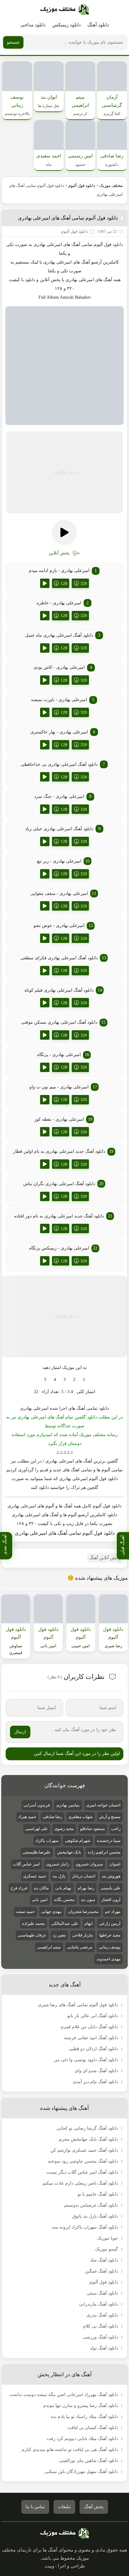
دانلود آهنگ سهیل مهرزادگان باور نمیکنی (81, 2472)
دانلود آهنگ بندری (102, 2315)
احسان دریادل (84, 1876)
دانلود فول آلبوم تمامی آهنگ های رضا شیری (78, 2005)
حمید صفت (25, 1912)
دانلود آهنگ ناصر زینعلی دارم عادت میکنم (80, 2183)
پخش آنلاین (50, 280)
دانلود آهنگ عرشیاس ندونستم (91, 2205)
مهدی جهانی (51, 1912)
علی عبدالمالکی (65, 1923)
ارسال (20, 1732)
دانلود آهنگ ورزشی (100, 2337)
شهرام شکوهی (78, 1841)
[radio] (84, 1380)
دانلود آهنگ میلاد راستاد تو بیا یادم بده (84, 2417)
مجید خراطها (110, 1935)
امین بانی (40, 1900)
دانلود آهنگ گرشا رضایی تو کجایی (87, 2128)
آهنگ (76, 245)
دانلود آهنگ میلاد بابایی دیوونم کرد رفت (82, 2439)
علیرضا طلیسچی (37, 1852)
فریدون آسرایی (37, 1805)
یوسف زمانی (110, 1947)
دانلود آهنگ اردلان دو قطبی (93, 2049)
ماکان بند (41, 1888)
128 (64, 583)
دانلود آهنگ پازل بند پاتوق (95, 2216)
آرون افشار (111, 1900)
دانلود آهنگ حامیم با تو (98, 2194)
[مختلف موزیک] (65, 10)
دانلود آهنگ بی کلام (101, 2326)
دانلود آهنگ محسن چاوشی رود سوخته (83, 2161)
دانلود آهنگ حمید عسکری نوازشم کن (84, 2150)
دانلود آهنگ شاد (104, 2260)
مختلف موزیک (111, 185)
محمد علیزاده (33, 1923)
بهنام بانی (63, 1888)
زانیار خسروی (58, 1864)
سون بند (88, 1900)
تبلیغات (64, 2507)
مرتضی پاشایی (80, 1947)
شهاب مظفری (80, 1817)
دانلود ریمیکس (67, 25)
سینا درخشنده (109, 1841)
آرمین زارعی (110, 1923)
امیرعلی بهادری (57, 262)
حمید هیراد (27, 1817)
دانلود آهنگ (98, 25)
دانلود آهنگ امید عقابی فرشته (91, 2038)
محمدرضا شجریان (83, 1912)
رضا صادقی (52, 1817)
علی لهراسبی (36, 1829)
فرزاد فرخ (19, 1888)
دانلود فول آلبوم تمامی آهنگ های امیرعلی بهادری (68, 218)
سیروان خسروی (89, 1864)
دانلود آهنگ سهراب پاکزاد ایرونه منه (85, 2227)
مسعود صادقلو (93, 1829)
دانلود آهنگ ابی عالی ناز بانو (93, 2016)
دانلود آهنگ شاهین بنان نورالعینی (88, 2461)
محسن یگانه (64, 1900)
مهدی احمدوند (108, 1959)
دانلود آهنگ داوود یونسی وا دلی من (86, 2060)
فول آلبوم (103, 245)
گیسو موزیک (107, 2249)
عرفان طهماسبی (32, 1935)
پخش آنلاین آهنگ (105, 1558)
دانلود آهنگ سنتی (102, 2293)
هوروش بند (111, 1876)
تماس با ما (35, 2507)
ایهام (89, 1923)
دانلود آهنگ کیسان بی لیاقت (93, 2428)
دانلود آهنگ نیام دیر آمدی (95, 2082)
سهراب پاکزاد (47, 1841)
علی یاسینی (111, 1888)
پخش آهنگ (94, 2507)
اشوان (115, 1864)
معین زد (59, 1935)
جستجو (13, 42)
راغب (116, 1829)
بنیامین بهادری (68, 1805)
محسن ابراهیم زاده (104, 1852)
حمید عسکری (35, 1876)
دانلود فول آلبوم (82, 185)
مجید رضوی (64, 1829)
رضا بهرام (86, 1888)
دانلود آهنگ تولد (104, 2348)
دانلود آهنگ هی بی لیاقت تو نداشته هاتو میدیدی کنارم (70, 2450)
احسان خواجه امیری (103, 1805)
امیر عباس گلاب (26, 1864)
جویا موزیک (108, 2238)
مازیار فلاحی (83, 1935)
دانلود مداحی (33, 25)
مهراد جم (113, 1912)
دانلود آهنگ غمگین (101, 2271)
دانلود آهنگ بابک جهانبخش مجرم (88, 2139)
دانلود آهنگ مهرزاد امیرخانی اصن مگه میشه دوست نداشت (64, 2395)
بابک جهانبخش (69, 1852)
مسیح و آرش (110, 1817)
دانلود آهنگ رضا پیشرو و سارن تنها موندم (81, 2406)
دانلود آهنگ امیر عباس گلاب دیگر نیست (82, 2172)
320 (84, 583)
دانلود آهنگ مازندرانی (98, 2304)
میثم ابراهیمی (49, 1947)
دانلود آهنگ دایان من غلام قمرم (89, 2027)
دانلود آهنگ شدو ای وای (96, 2071)
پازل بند (59, 1876)
